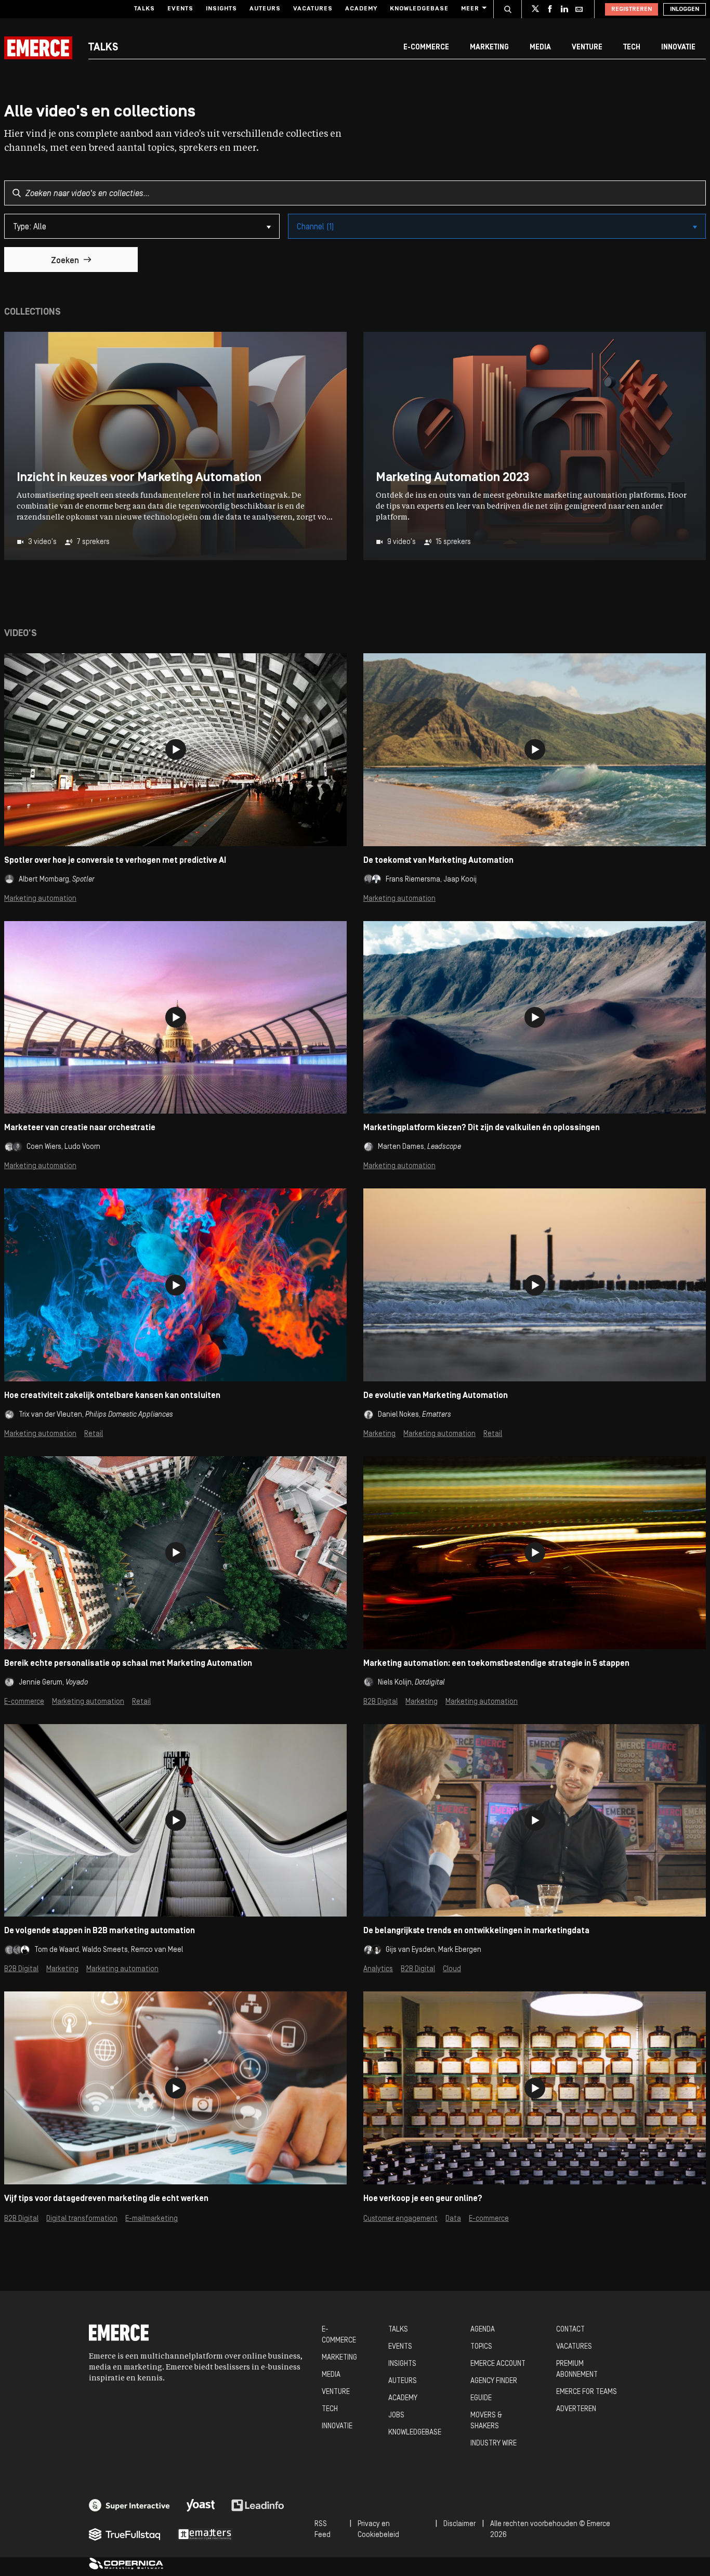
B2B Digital (380, 1702)
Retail (94, 1434)
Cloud (452, 1969)
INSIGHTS (402, 2364)
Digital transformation (82, 2219)
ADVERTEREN (576, 2409)
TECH (330, 2409)
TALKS (398, 2330)
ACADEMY (403, 2398)
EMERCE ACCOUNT (498, 2364)
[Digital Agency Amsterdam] (129, 2505)
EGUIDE (481, 2398)
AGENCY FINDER (494, 2381)
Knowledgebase (419, 9)
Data (453, 2219)
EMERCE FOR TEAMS (587, 2392)
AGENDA (483, 2330)
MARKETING (339, 2358)
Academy (361, 9)
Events (180, 9)
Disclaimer (459, 2524)
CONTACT (570, 2330)
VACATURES (574, 2347)
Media (540, 48)
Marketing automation (40, 899)
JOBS (396, 2416)
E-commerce (426, 48)
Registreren (632, 9)
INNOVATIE (337, 2426)
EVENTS (400, 2347)
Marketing (489, 48)
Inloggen (685, 9)
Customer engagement (400, 2219)
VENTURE (336, 2392)
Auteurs (265, 9)
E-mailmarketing (152, 2219)
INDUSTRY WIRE (494, 2444)
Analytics (378, 1969)
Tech (632, 48)
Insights (221, 9)
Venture (587, 48)
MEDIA (331, 2375)
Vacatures (313, 9)
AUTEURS (403, 2381)
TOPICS (481, 2347)
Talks (144, 9)
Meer (470, 9)
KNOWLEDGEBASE (415, 2433)
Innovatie (678, 48)
